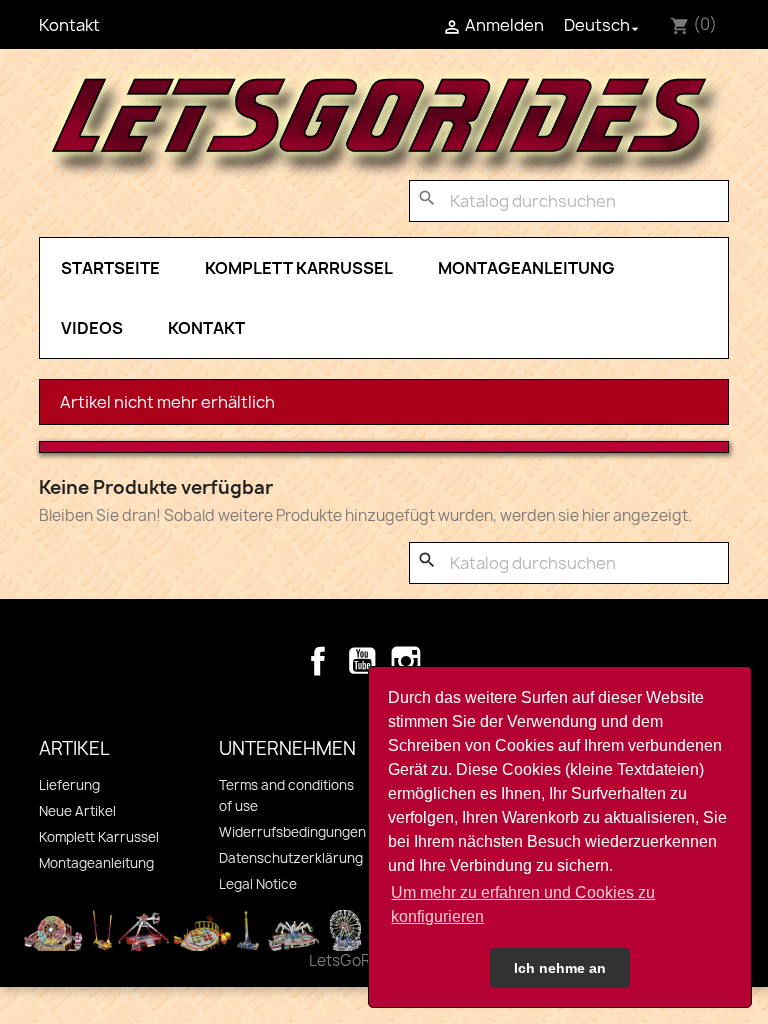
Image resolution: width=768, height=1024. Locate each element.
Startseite (110, 268)
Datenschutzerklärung (291, 858)
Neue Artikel (77, 811)
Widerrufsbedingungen (292, 832)
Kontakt (69, 25)
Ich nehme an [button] (560, 968)
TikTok (450, 661)
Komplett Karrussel (299, 268)
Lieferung (69, 785)
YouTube (362, 661)
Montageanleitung (526, 268)
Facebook (318, 661)
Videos (92, 328)
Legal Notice (258, 884)
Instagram (406, 661)
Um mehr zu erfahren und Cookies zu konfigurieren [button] (523, 904)
